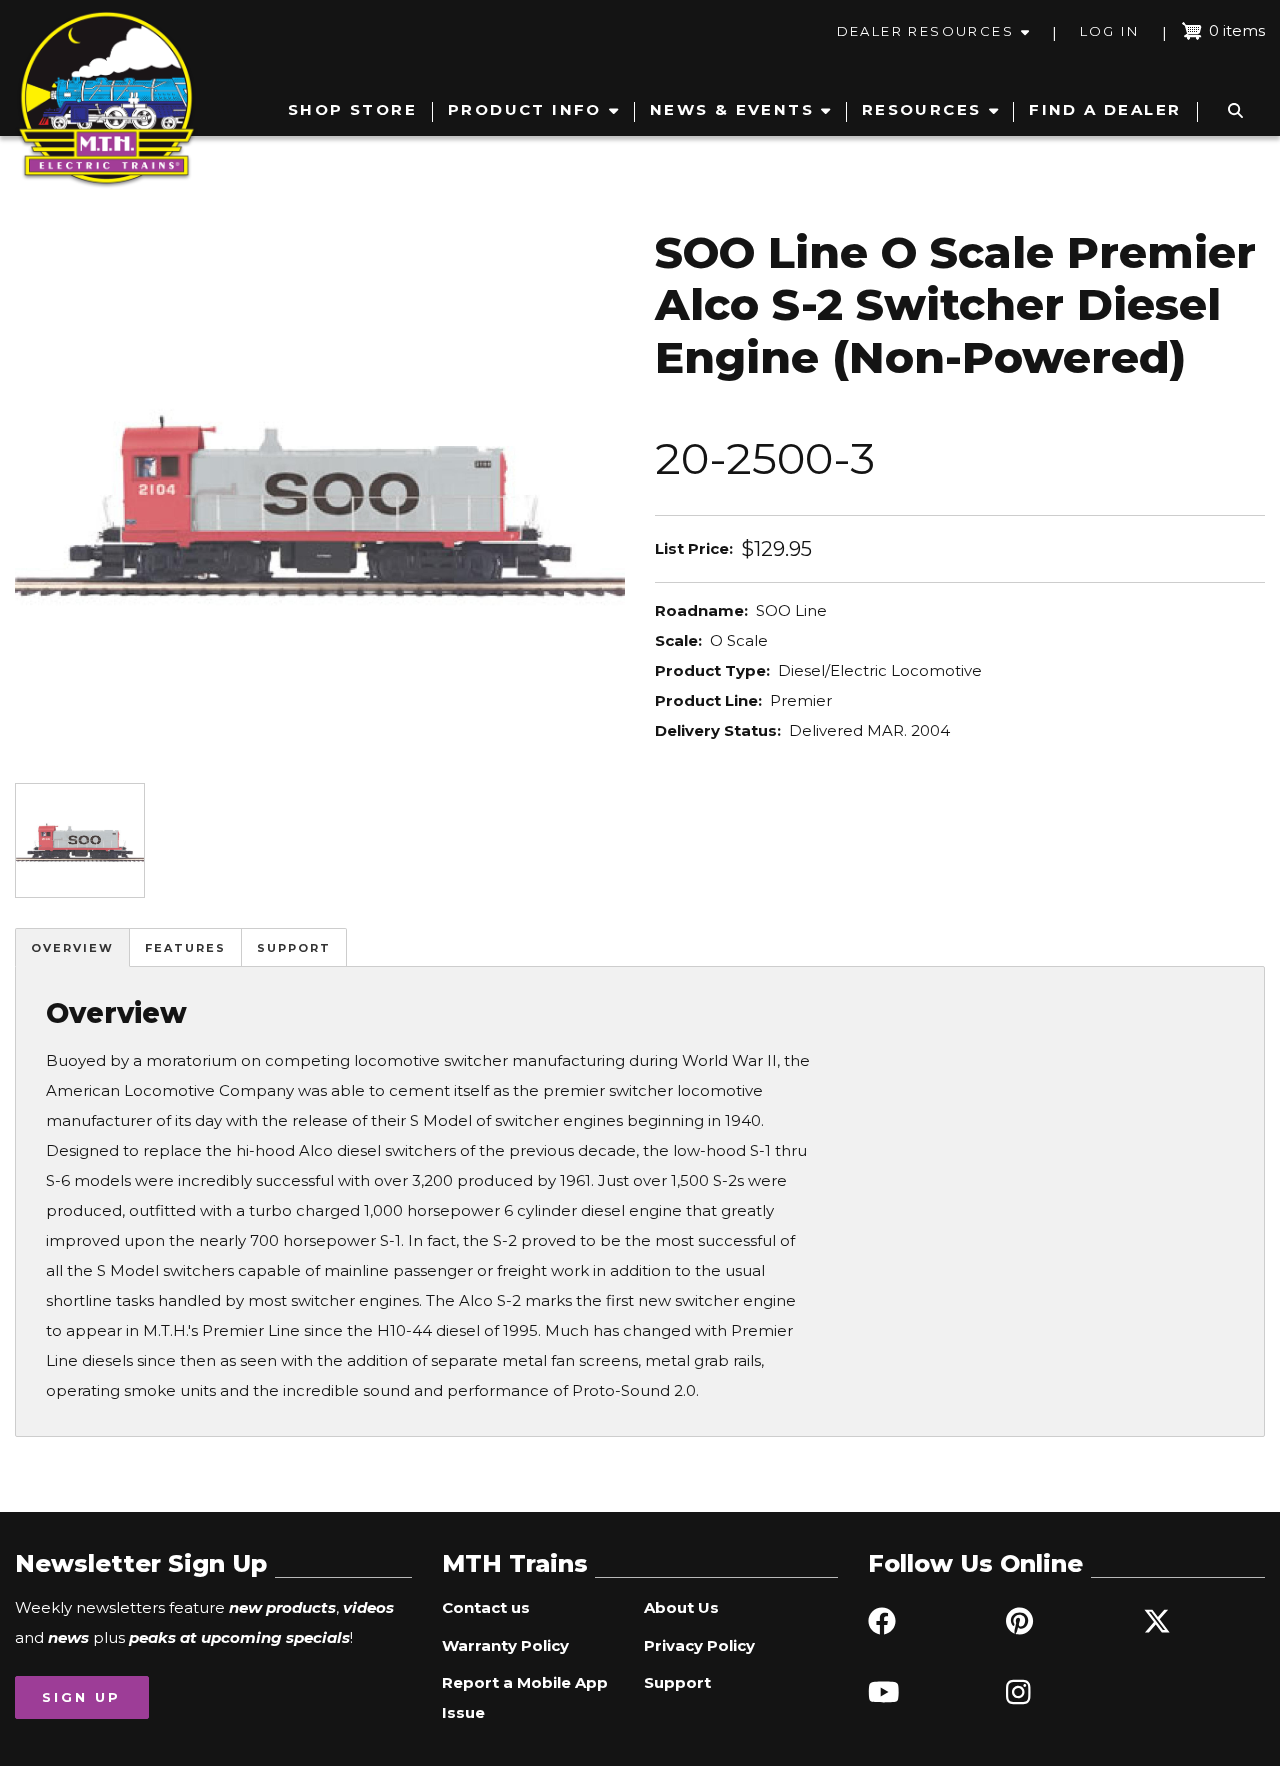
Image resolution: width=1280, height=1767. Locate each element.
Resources (922, 109)
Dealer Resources (925, 31)
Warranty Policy (505, 1645)
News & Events (732, 109)
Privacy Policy (699, 1645)
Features (185, 948)
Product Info (525, 109)
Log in (1109, 31)
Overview (72, 948)
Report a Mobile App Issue (525, 1697)
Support (294, 948)
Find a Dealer (1105, 109)
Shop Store (352, 109)
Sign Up (81, 1697)
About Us (681, 1607)
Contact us (486, 1607)
